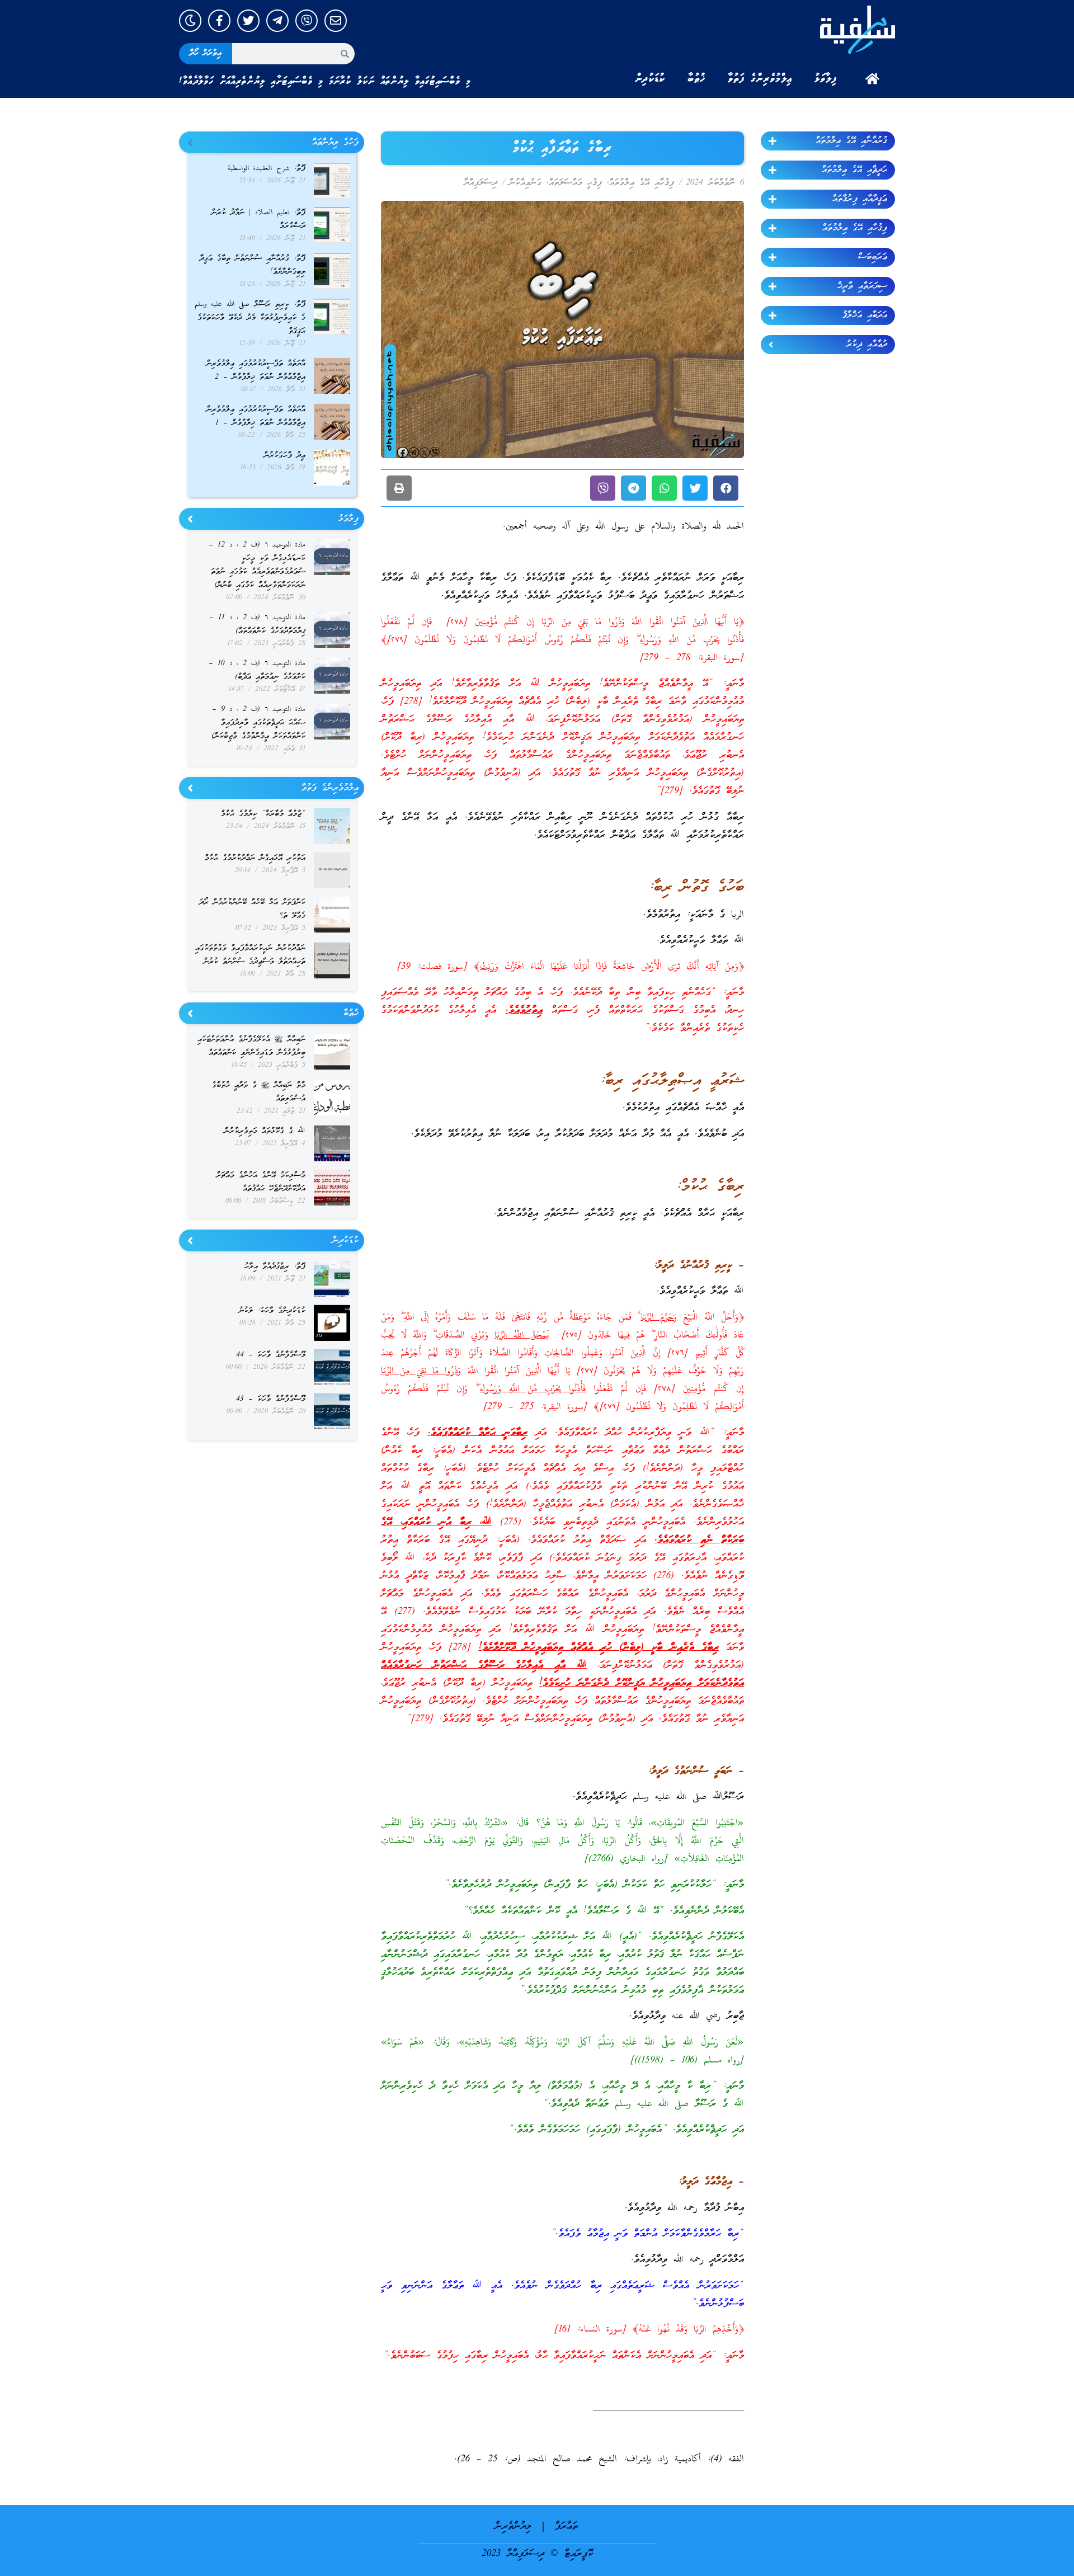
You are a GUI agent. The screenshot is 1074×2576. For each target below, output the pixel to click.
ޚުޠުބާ (696, 79)
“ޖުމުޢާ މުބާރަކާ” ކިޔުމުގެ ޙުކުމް (263, 814)
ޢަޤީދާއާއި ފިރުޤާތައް (860, 199)
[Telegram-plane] (277, 21)
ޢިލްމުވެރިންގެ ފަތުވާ (760, 79)
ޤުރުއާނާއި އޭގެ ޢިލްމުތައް (851, 141)
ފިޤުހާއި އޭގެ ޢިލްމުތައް (855, 228)
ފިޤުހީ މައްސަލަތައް (575, 183)
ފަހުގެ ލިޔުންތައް (335, 143)
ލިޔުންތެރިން (513, 2526)
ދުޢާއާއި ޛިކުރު (867, 345)
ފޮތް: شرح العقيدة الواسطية (267, 169)
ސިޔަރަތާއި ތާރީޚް (862, 286)
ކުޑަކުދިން (650, 79)
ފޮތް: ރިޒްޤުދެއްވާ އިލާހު (275, 1267)
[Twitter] (248, 21)
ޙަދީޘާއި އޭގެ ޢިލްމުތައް (854, 170)
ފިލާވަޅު (826, 79)
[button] (726, 488)
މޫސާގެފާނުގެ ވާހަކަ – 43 (271, 1399)
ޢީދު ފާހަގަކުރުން (285, 456)
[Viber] (307, 21)
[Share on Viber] (603, 488)
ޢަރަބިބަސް (873, 257)
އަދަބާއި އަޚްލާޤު (865, 315)
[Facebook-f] (219, 21)
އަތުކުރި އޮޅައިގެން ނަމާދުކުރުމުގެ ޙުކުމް (255, 858)
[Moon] (190, 21)
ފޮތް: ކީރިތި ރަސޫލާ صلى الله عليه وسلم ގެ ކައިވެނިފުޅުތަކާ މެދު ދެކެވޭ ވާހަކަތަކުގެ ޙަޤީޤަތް (250, 318)
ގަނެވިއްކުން (525, 183)
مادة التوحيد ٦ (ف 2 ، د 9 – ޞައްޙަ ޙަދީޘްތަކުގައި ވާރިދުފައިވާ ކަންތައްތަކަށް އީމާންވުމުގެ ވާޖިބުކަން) (258, 723)
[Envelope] (336, 21)
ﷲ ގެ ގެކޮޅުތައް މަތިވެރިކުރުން (265, 1131)
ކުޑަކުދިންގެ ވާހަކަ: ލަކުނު (272, 1311)
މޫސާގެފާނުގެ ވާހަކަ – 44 (271, 1355)
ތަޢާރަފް (566, 2526)
